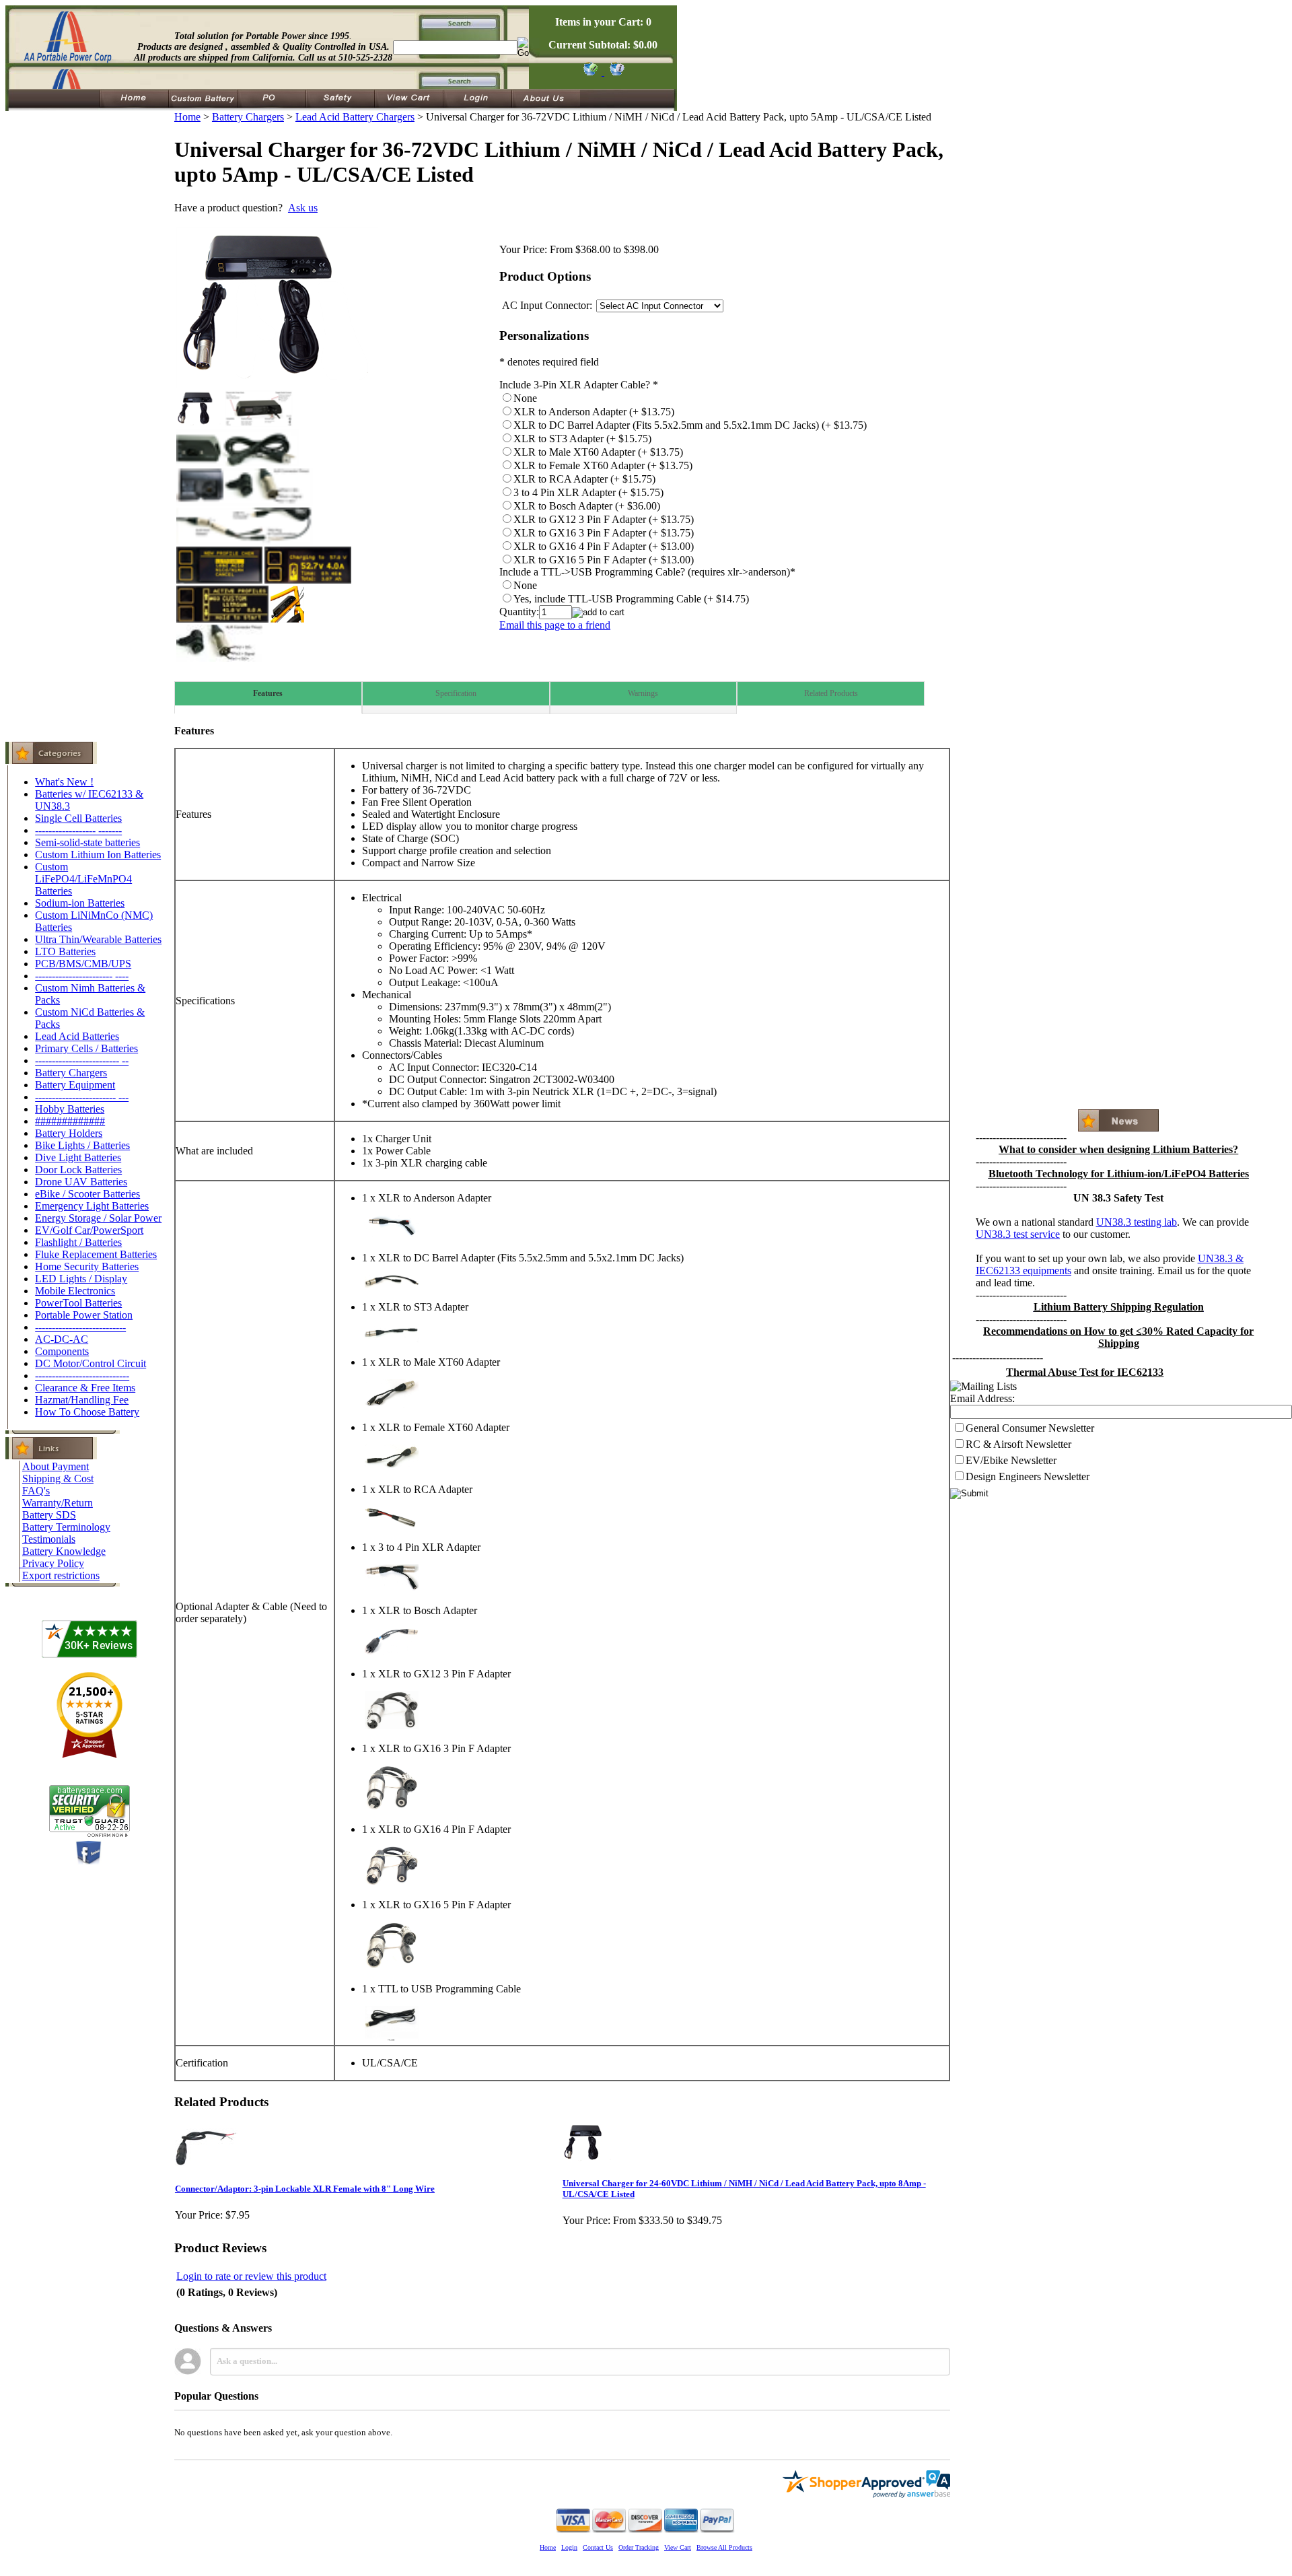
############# (70, 1121)
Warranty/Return (58, 1503)
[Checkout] (590, 72)
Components (62, 1351)
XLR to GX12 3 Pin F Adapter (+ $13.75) (604, 519)
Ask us (303, 208)
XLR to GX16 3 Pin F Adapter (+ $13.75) (604, 533)
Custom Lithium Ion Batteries (98, 855)
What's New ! (64, 782)
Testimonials (49, 1539)
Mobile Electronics (75, 1291)
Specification (456, 693)
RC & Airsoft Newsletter (1018, 1444)
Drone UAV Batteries (81, 1182)
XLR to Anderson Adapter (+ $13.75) (594, 412)
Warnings (643, 693)
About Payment (56, 1466)
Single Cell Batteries (78, 818)
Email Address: (982, 1398)
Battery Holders (69, 1133)
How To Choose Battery (87, 1412)
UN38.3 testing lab (1137, 1222)
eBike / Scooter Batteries (87, 1194)
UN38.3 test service (1018, 1234)
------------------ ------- (78, 830)
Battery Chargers (71, 1073)
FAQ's (36, 1491)
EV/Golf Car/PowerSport (89, 1230)
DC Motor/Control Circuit (91, 1363)
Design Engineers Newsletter (1028, 1476)
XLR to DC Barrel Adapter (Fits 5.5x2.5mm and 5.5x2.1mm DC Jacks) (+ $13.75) (690, 425)
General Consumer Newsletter (1030, 1428)
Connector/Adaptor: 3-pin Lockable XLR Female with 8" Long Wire (305, 2189)
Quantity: (519, 612)
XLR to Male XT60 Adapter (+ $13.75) (598, 452)
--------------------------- (80, 1327)
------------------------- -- (82, 1060)
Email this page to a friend (555, 625)
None (525, 398)
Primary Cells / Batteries (86, 1048)
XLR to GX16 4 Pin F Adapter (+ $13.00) (604, 546)
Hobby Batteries (70, 1109)
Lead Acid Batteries (77, 1036)
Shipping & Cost (58, 1478)
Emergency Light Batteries (92, 1206)
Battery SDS (49, 1515)
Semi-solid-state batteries (87, 842)
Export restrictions (61, 1575)
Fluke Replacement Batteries (96, 1254)
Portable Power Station (84, 1315)
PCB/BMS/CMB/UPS (83, 964)
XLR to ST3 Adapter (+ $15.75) (582, 439)
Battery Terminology (66, 1527)
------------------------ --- (82, 1097)
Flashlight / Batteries (78, 1242)
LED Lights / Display (81, 1279)
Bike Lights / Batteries (82, 1145)
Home (187, 117)
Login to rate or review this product (251, 2276)
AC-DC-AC (62, 1339)
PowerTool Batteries (78, 1303)
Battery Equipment (75, 1085)
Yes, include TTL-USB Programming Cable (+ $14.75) (631, 599)
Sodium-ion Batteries (80, 903)
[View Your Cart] (615, 72)
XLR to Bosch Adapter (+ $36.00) (587, 506)
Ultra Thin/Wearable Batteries (98, 939)
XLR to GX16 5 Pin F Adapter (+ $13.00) (604, 560)
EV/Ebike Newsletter (1011, 1460)
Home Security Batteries (87, 1266)
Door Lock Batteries (78, 1170)
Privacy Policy (53, 1563)
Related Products (831, 693)
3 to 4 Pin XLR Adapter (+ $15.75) (588, 492)
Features (268, 693)
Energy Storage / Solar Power (98, 1218)
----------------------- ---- (82, 976)
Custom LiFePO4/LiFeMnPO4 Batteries (83, 879)
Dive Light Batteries (78, 1157)
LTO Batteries (65, 951)
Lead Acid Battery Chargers (355, 117)
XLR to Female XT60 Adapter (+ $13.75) (603, 465)
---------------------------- (82, 1376)
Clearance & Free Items (85, 1388)
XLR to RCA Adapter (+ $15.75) (584, 479)
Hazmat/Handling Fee (82, 1400)
